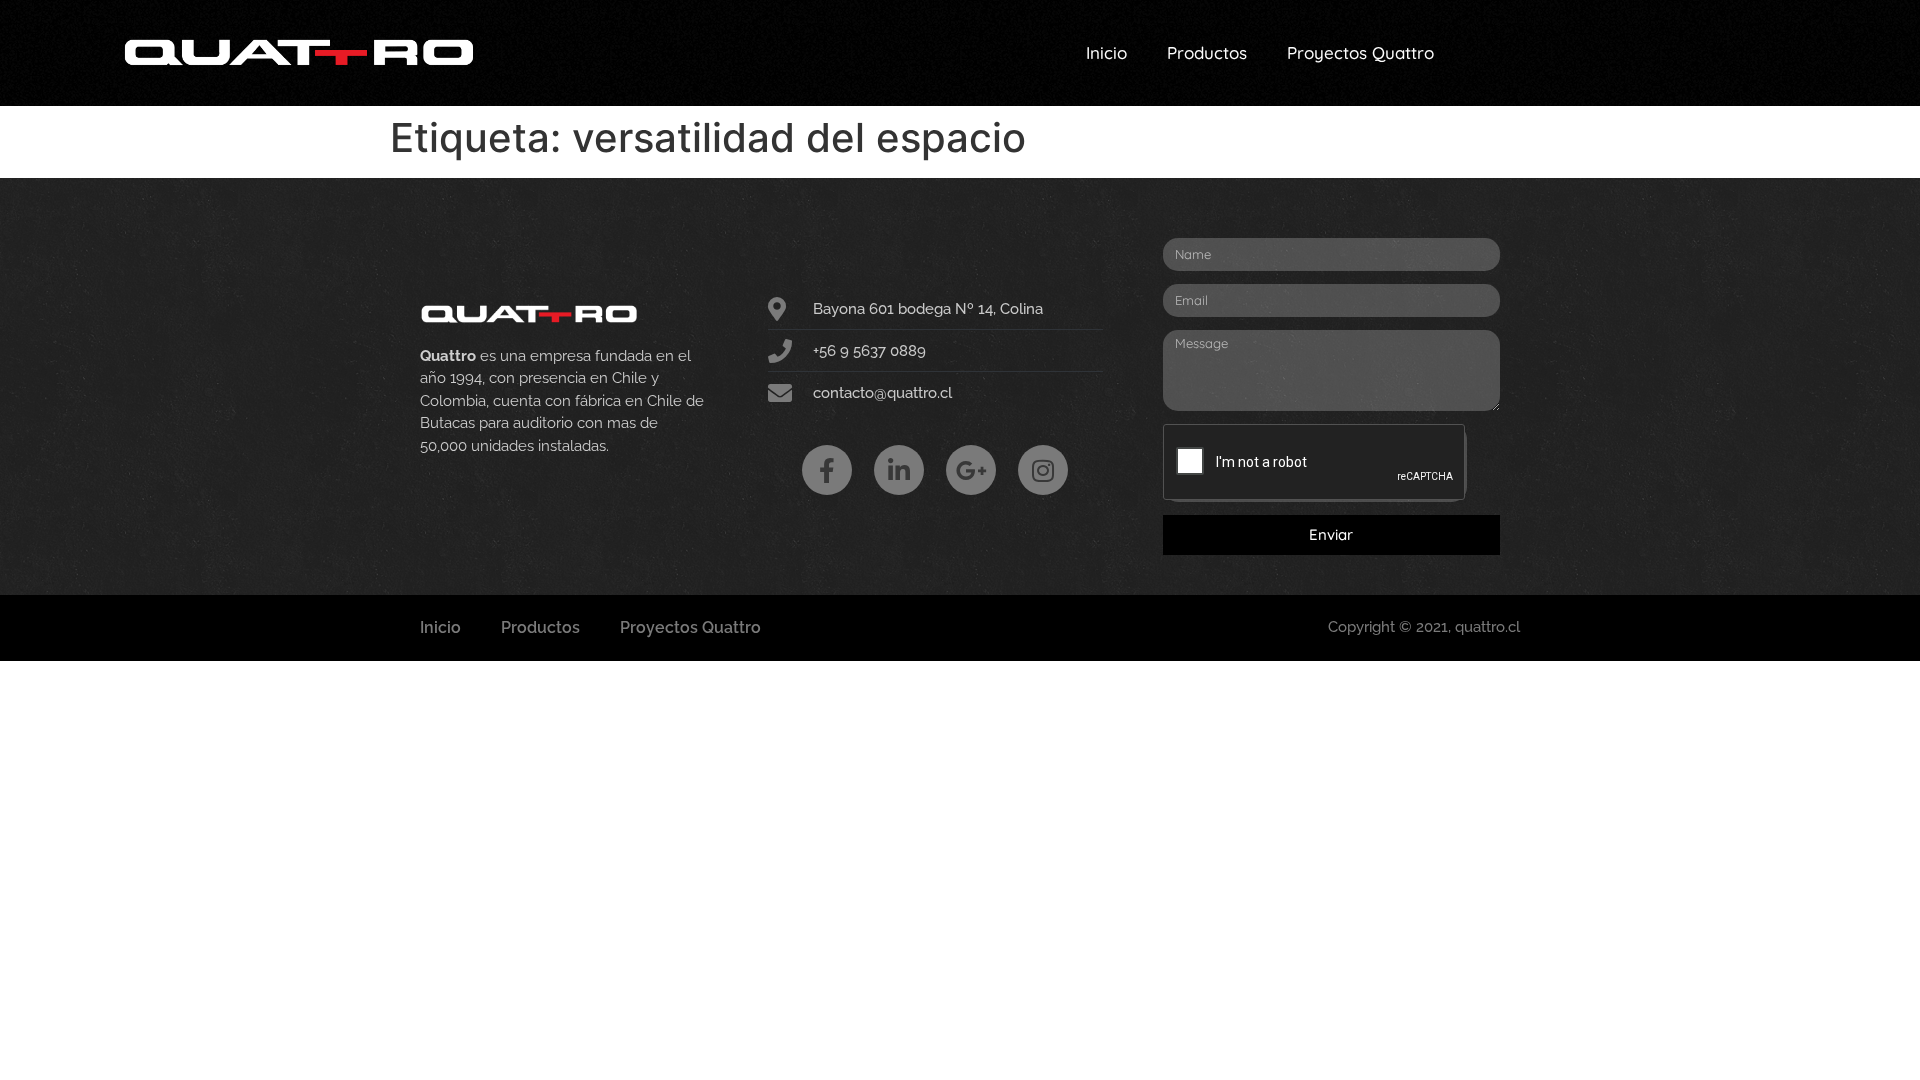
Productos (1207, 52)
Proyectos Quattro (1360, 52)
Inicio (1106, 52)
